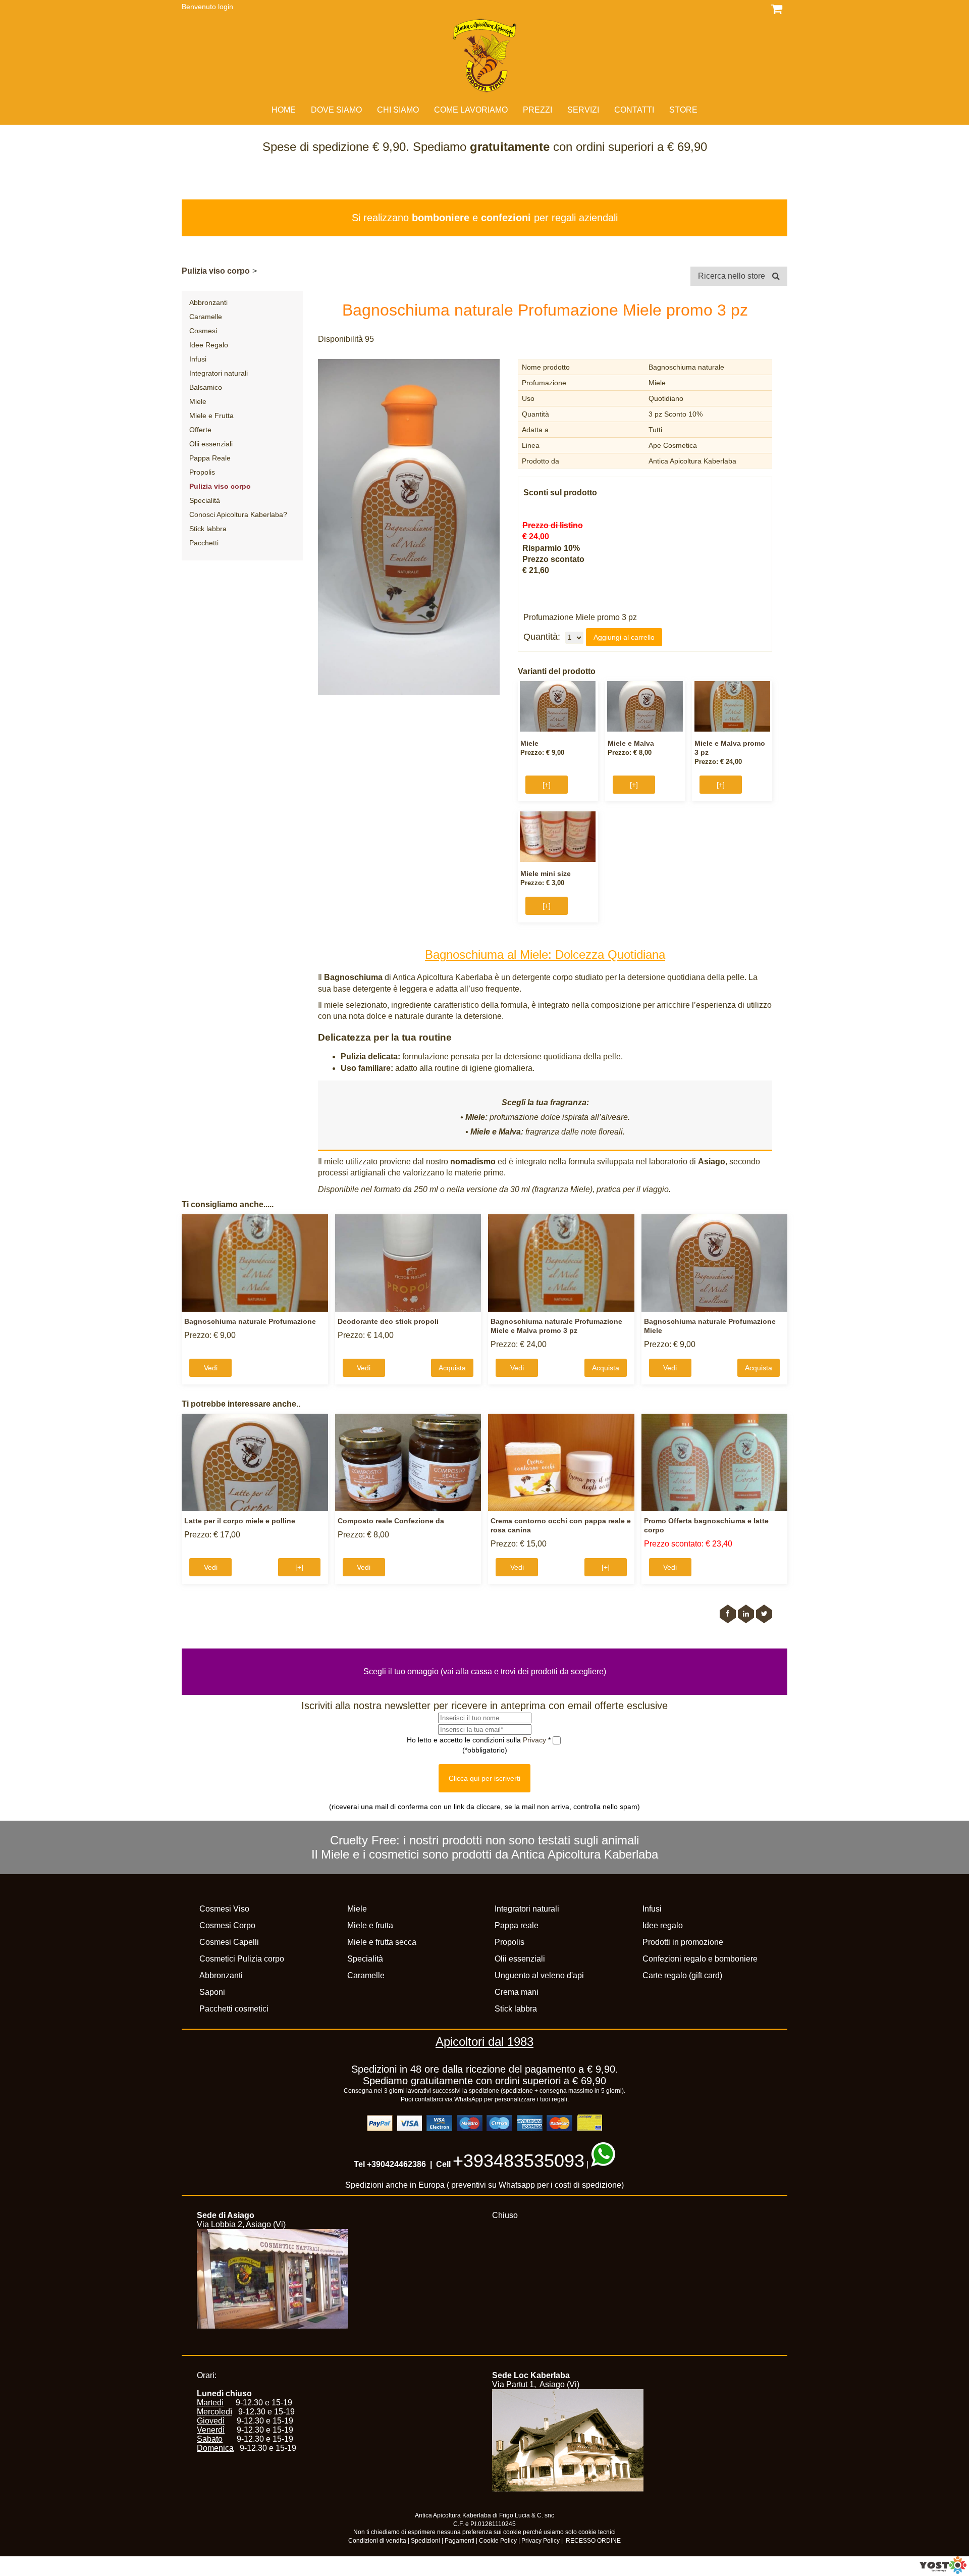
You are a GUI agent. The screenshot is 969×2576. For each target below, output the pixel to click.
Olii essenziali (211, 444)
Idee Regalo (209, 345)
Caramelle (206, 317)
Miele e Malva (631, 743)
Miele (198, 401)
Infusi (198, 359)
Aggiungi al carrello (624, 637)
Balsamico (206, 387)
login (226, 7)
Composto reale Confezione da (391, 1521)
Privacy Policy (541, 2541)
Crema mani (517, 1992)
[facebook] (728, 1614)
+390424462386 (396, 2164)
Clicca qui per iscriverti (484, 1778)
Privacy (535, 1740)
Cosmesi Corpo (227, 1925)
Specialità (205, 500)
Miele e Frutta (211, 416)
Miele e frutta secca (382, 1942)
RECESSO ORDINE (593, 2541)
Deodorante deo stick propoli (388, 1321)
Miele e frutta (370, 1925)
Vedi (211, 1368)
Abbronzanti (208, 302)
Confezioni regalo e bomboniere (700, 1959)
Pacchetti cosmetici (234, 2009)
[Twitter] (764, 1614)
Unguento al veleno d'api (539, 1975)
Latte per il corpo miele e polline (240, 1521)
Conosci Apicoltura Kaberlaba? (238, 514)
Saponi (212, 1992)
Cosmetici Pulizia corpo (242, 1959)
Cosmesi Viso (224, 1909)
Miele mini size (546, 873)
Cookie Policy (498, 2541)
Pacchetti (204, 543)
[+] (547, 785)
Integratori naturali (219, 373)
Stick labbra (208, 529)
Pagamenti (460, 2541)
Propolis (202, 472)
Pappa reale (517, 1925)
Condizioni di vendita (377, 2541)
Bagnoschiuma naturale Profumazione (250, 1321)
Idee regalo (663, 1925)
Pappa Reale (210, 458)
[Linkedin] (746, 1614)
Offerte (200, 430)
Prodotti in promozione (683, 1942)
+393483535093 (519, 2161)
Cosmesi (203, 331)
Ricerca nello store (733, 276)
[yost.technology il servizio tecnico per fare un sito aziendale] (943, 2571)
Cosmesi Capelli (229, 1942)
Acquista (452, 1368)
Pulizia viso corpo (216, 271)
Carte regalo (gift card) (682, 1975)
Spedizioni (425, 2541)
